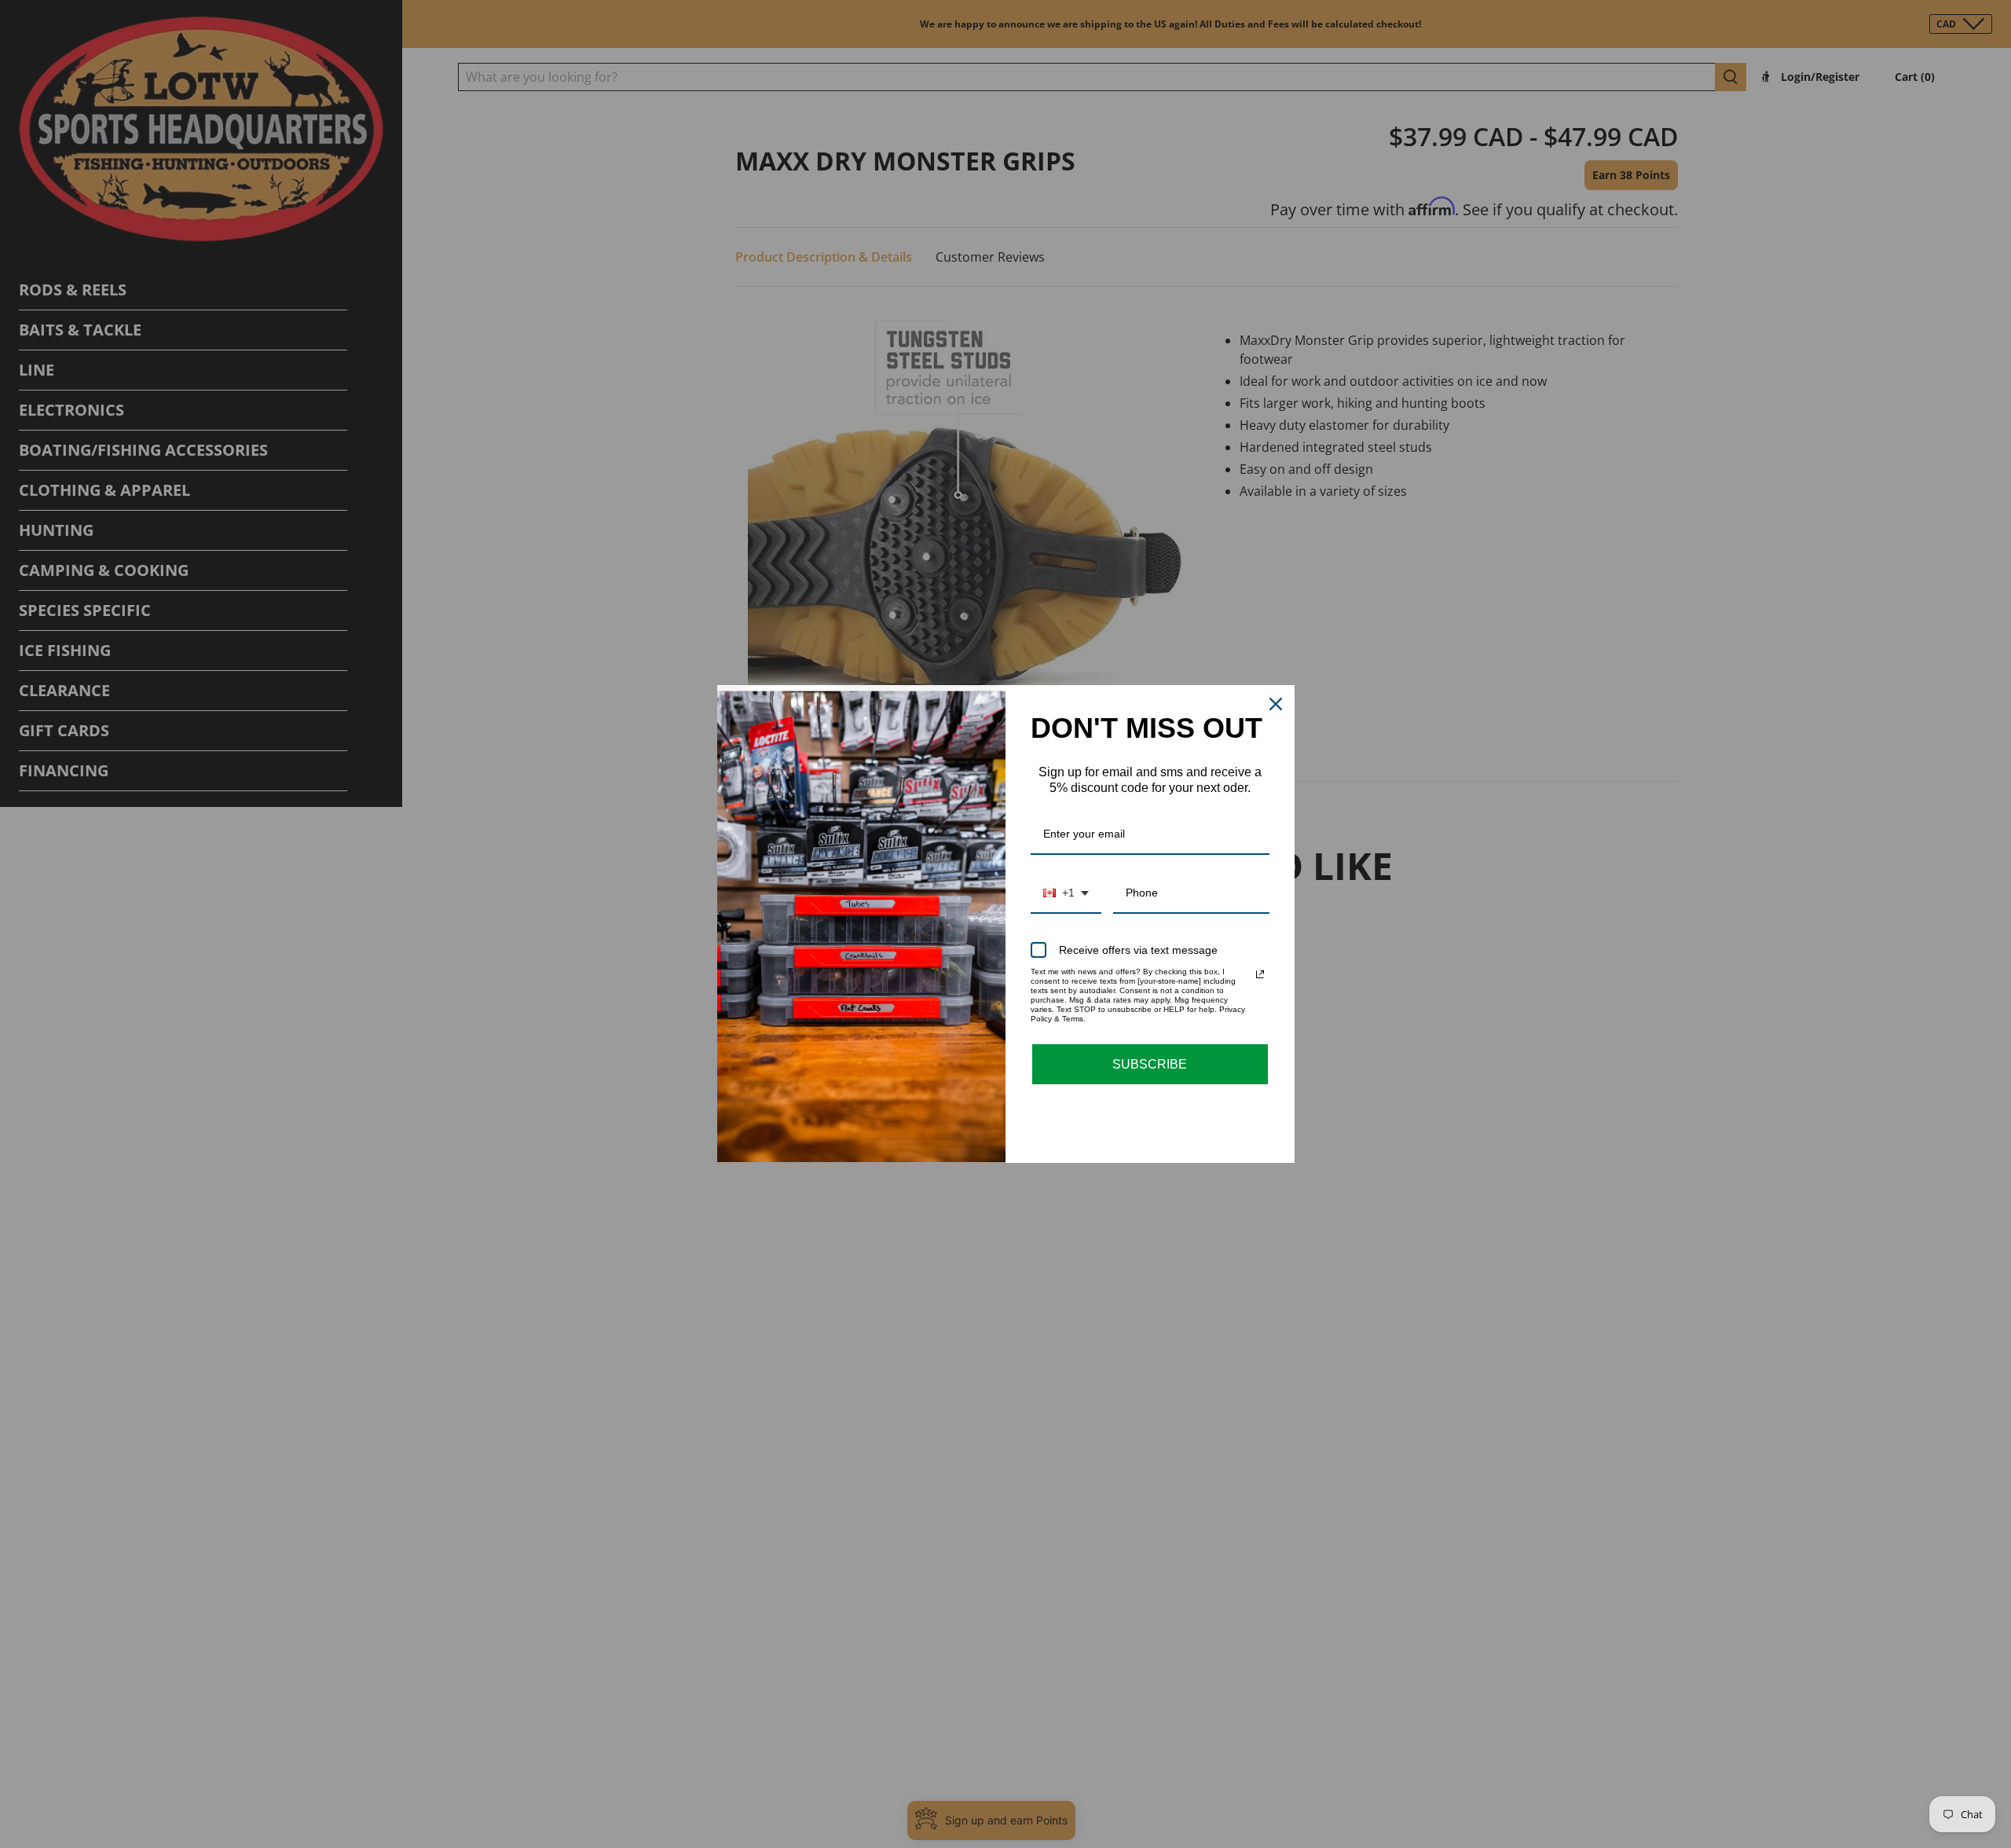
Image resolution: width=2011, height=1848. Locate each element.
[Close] (1276, 704)
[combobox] (1066, 894)
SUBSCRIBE (1150, 1064)
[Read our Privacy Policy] (1260, 974)
